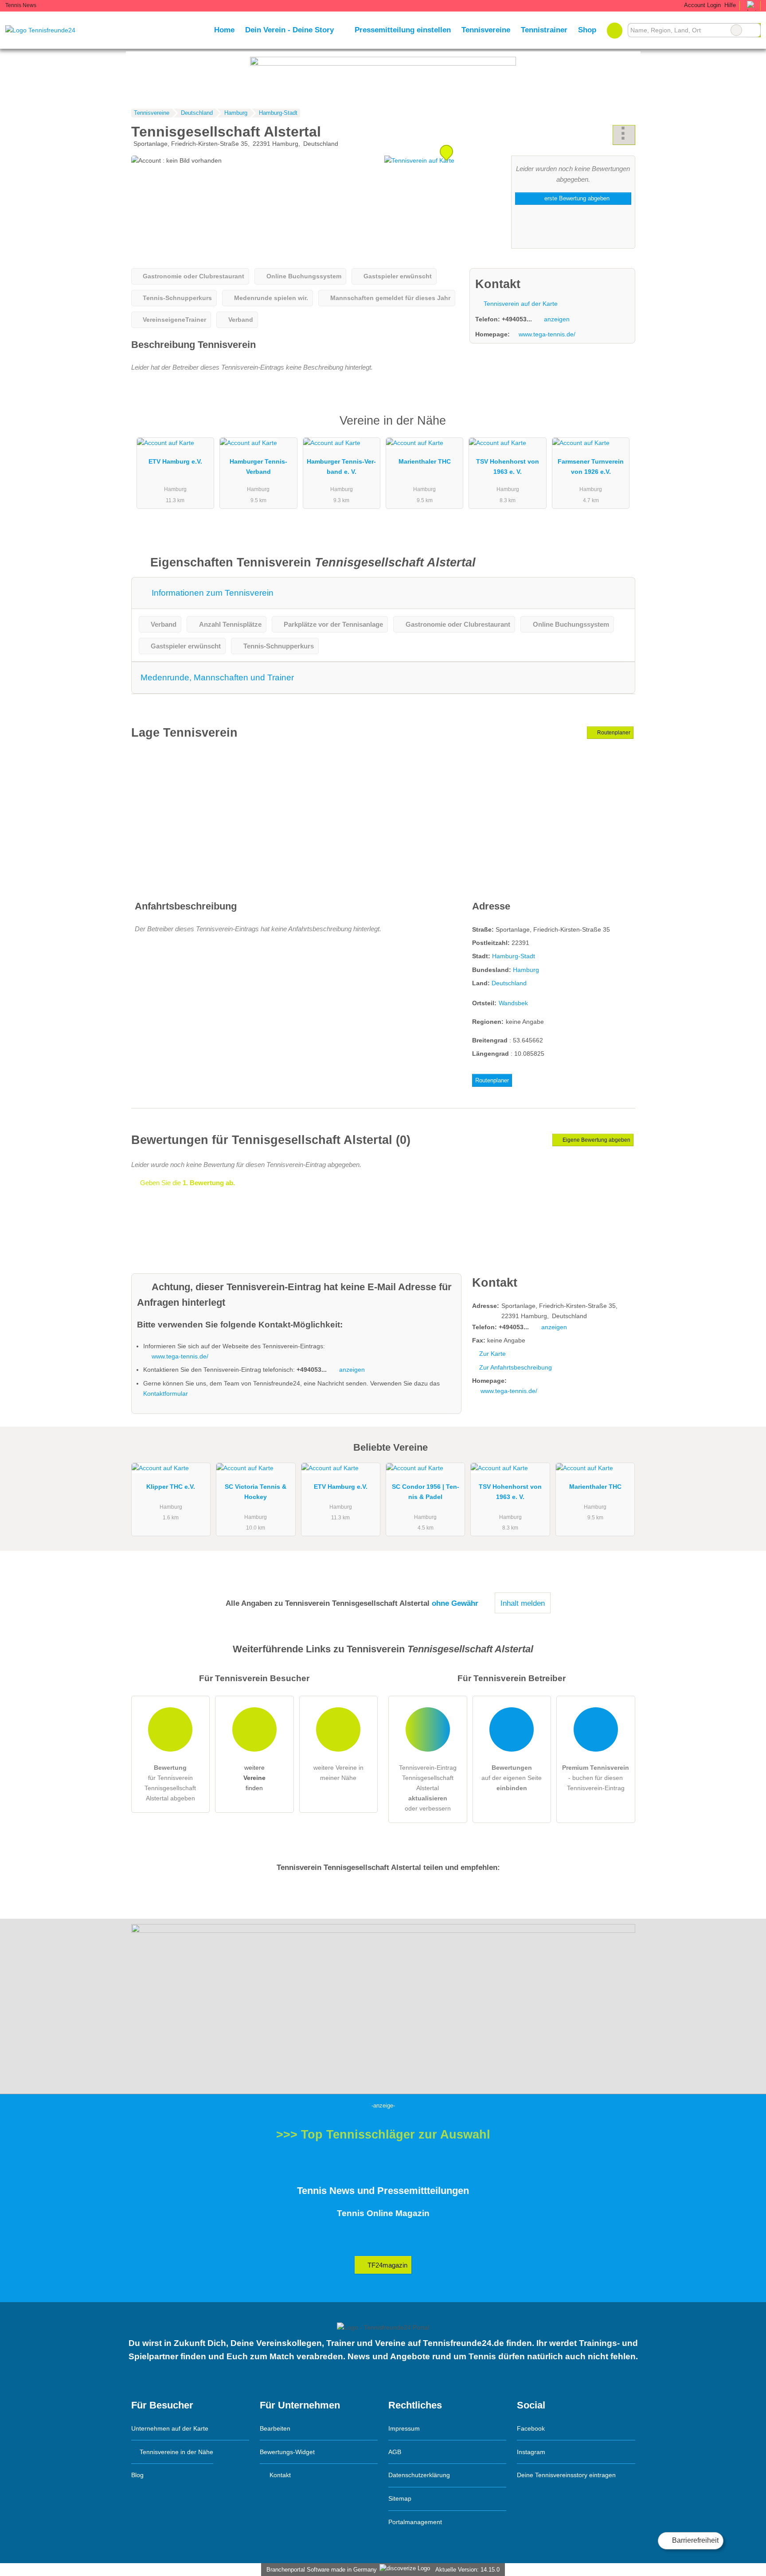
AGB (395, 2452)
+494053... (517, 319)
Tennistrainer (544, 30)
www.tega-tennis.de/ (547, 334)
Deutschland (509, 983)
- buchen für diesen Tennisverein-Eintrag (596, 1778)
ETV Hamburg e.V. (175, 461)
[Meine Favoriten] (615, 30)
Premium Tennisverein (617, 428)
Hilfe (730, 5)
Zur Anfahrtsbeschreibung (516, 1367)
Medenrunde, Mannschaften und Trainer (217, 677)
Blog (137, 2475)
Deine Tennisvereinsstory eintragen (566, 2475)
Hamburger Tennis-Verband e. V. (341, 466)
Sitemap (400, 2498)
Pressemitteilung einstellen (403, 30)
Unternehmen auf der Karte (170, 2428)
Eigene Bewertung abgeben (596, 1140)
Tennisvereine (486, 30)
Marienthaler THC (425, 461)
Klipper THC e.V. (171, 1487)
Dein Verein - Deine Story (289, 30)
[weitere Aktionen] (624, 135)
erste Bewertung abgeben (576, 198)
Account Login (702, 5)
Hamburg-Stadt (514, 956)
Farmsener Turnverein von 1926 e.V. (591, 466)
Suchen (754, 30)
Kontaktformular (166, 1393)
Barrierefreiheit (694, 2540)
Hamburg (526, 970)
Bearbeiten (275, 2428)
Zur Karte (492, 1354)
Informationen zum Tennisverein (211, 593)
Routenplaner (613, 733)
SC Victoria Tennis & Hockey (256, 1492)
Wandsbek (513, 1003)
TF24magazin (387, 2265)
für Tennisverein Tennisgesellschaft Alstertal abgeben (170, 1783)
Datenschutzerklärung (419, 2475)
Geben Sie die (187, 1183)
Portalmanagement (415, 2522)
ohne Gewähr (455, 1603)
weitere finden (254, 1778)
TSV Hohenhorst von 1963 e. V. (508, 466)
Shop (587, 30)
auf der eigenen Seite (512, 1778)
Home (224, 30)
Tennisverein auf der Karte (520, 304)
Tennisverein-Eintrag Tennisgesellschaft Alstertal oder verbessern (428, 1788)
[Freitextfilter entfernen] (736, 30)
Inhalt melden (523, 1603)
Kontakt (279, 2475)
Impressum (404, 2428)
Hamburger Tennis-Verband (258, 466)
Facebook (531, 2428)
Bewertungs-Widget (287, 2452)
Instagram (531, 2452)
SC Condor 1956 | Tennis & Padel (426, 1492)
